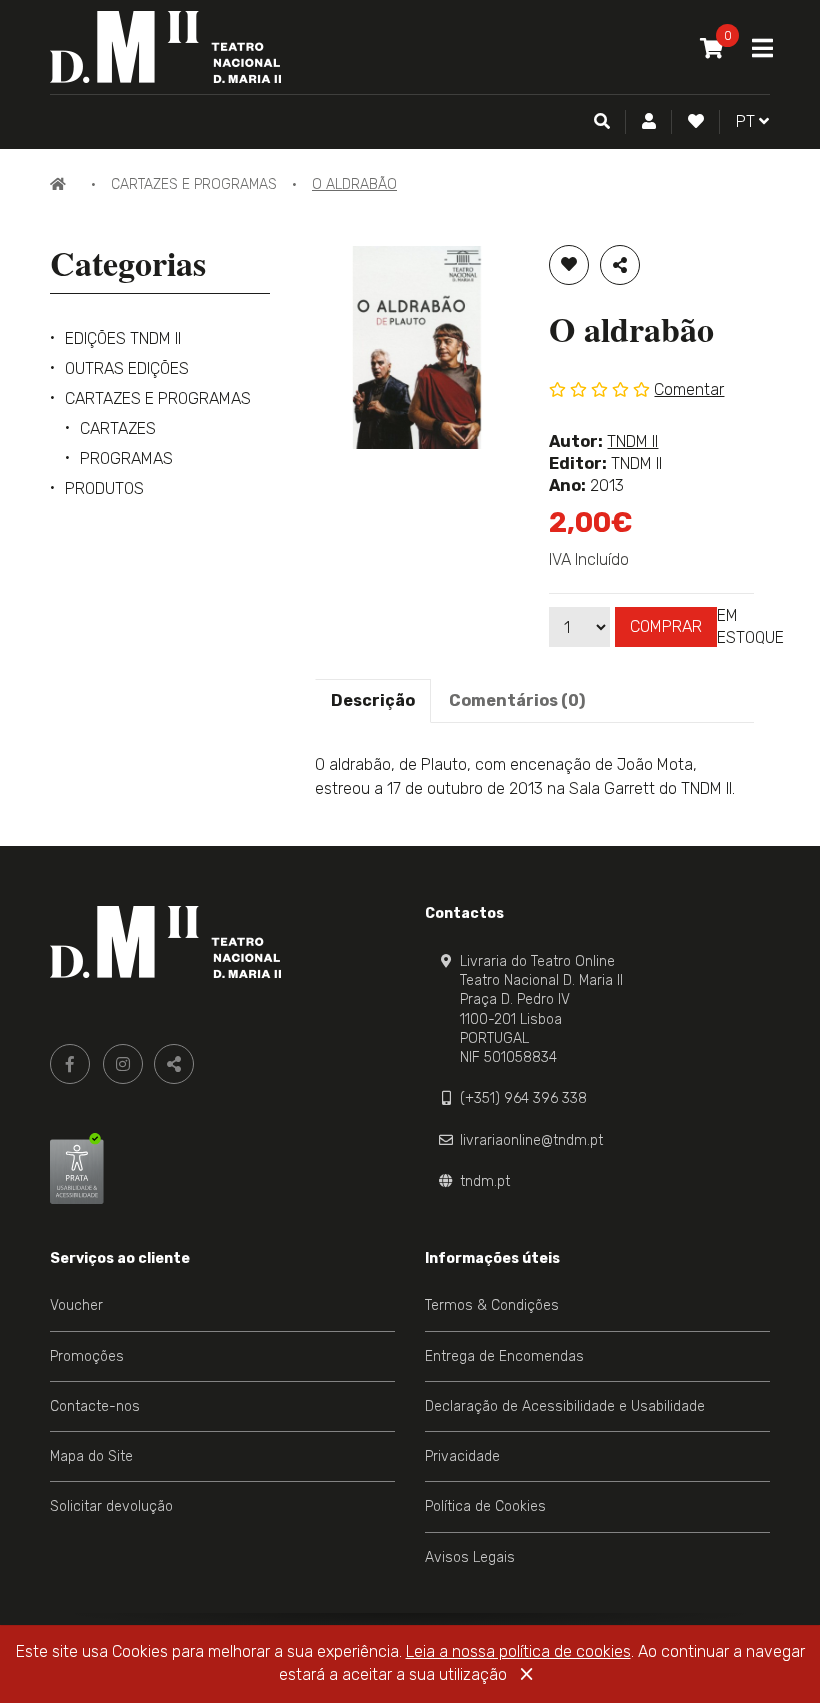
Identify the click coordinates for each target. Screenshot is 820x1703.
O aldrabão (354, 184)
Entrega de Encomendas (504, 1356)
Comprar (666, 626)
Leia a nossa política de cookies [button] (518, 1651)
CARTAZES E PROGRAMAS (194, 184)
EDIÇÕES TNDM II (123, 338)
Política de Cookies (485, 1506)
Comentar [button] (689, 389)
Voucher (76, 1305)
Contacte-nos (95, 1406)
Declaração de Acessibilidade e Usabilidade (565, 1406)
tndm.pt (485, 1181)
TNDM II (632, 441)
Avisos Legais (470, 1557)
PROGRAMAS (126, 458)
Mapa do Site (91, 1456)
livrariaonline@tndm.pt (531, 1140)
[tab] (373, 701)
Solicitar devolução (111, 1506)
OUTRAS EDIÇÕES (127, 368)
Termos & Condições (492, 1305)
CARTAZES (118, 428)
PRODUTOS (104, 488)
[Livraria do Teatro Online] (165, 942)
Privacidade (462, 1456)
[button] (649, 122)
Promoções (87, 1356)
